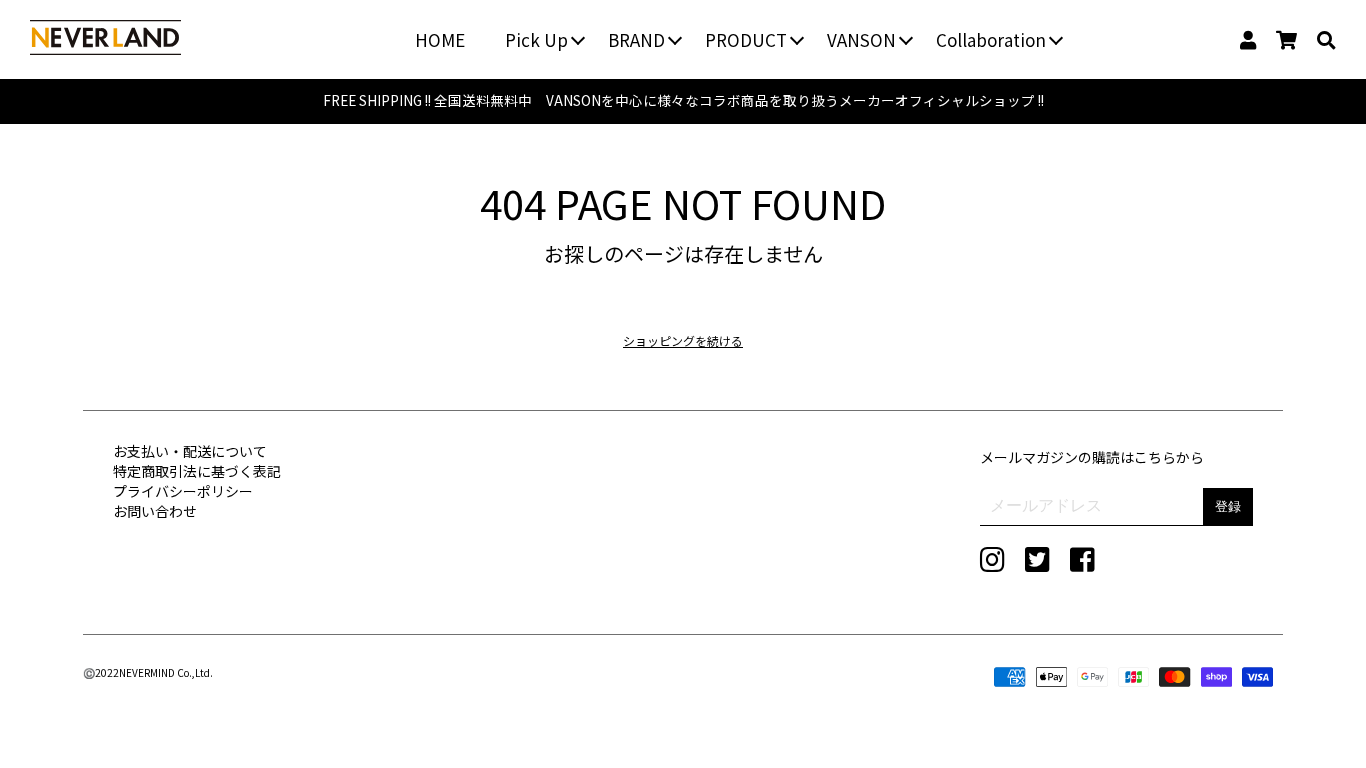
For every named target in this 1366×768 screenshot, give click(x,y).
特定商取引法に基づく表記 (197, 471)
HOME (440, 39)
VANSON (861, 39)
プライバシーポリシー (183, 491)
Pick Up (536, 39)
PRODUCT (746, 39)
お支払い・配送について (190, 451)
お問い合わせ (155, 511)
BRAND (636, 39)
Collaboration (991, 39)
